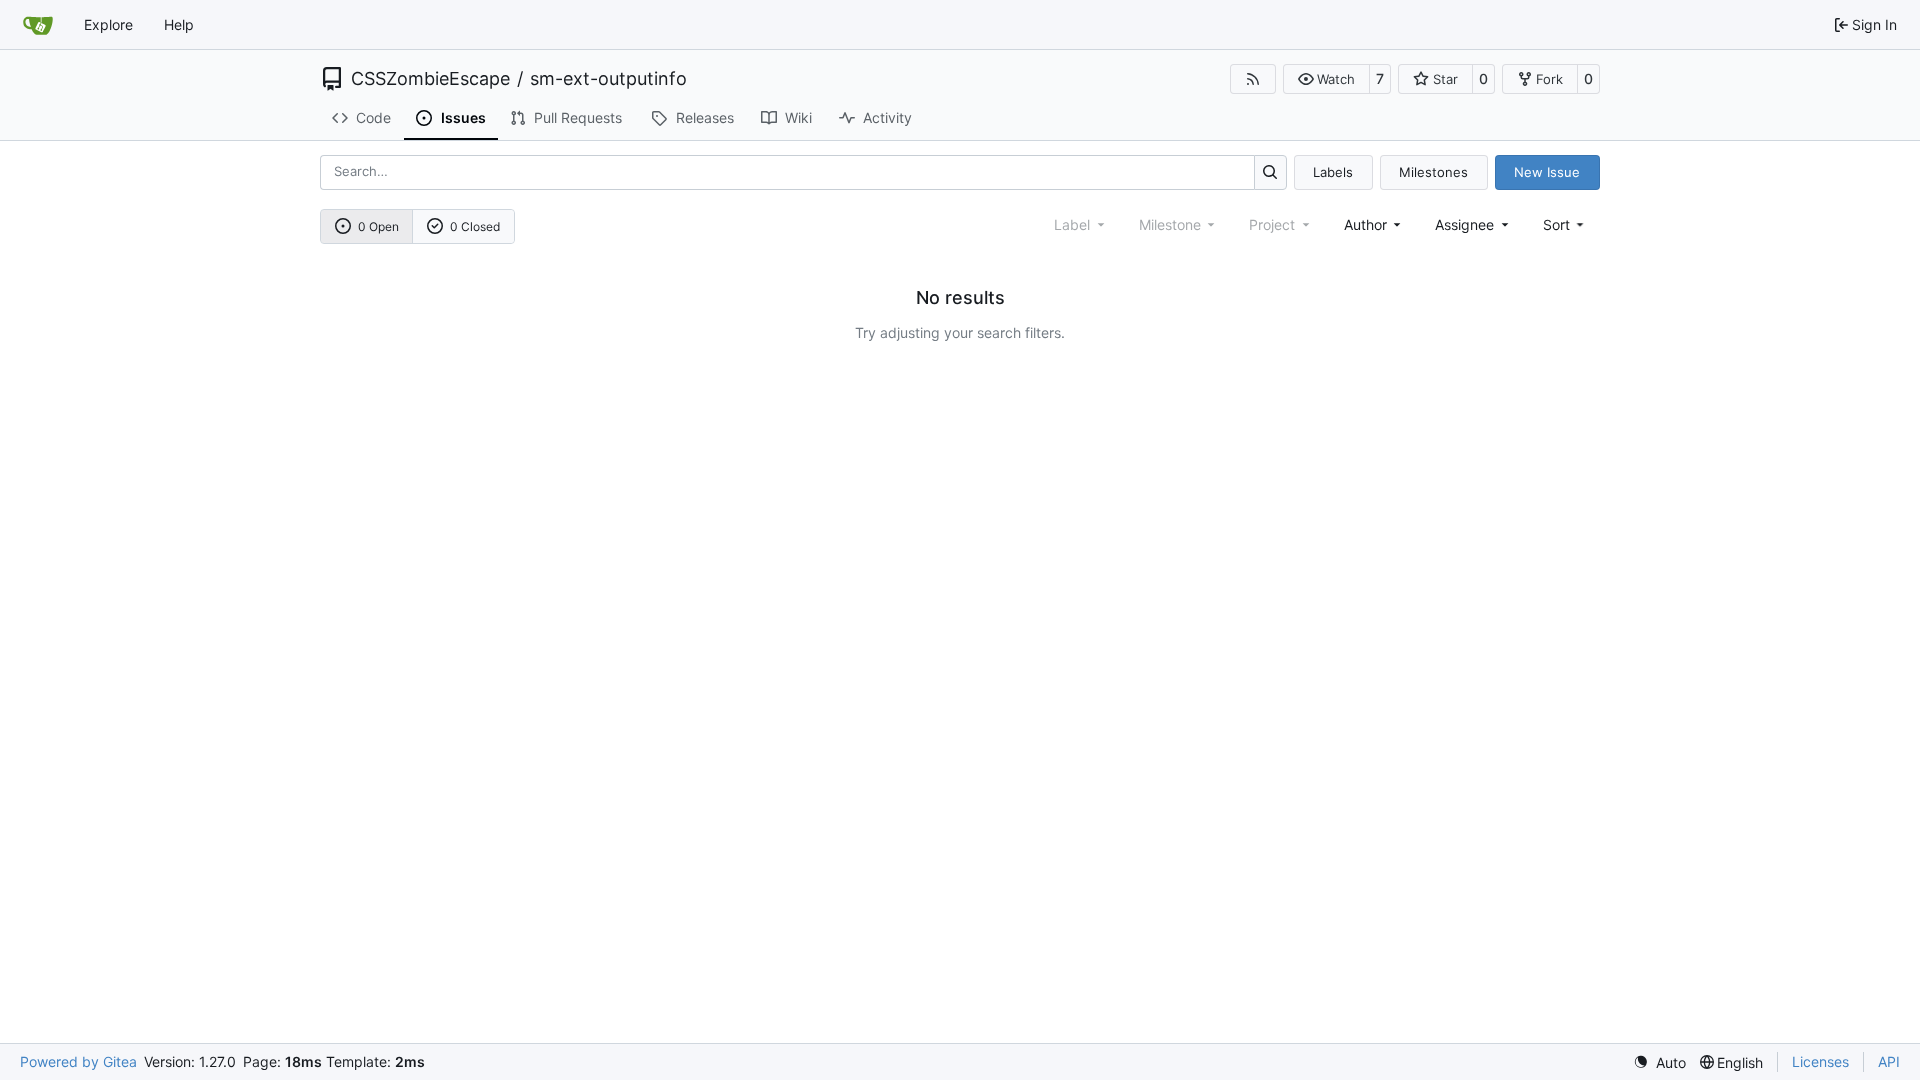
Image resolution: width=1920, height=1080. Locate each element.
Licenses (1820, 1061)
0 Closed (475, 226)
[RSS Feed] (1253, 79)
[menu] (1565, 224)
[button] (1326, 79)
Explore (108, 24)
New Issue (1547, 172)
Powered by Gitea (78, 1061)
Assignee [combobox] (1464, 224)
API (1889, 1061)
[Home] (38, 25)
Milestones (1433, 172)
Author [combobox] (1365, 224)
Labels (1333, 172)
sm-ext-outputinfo (608, 79)
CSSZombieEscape (430, 79)
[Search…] (1270, 172)
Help (179, 24)
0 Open (378, 226)
